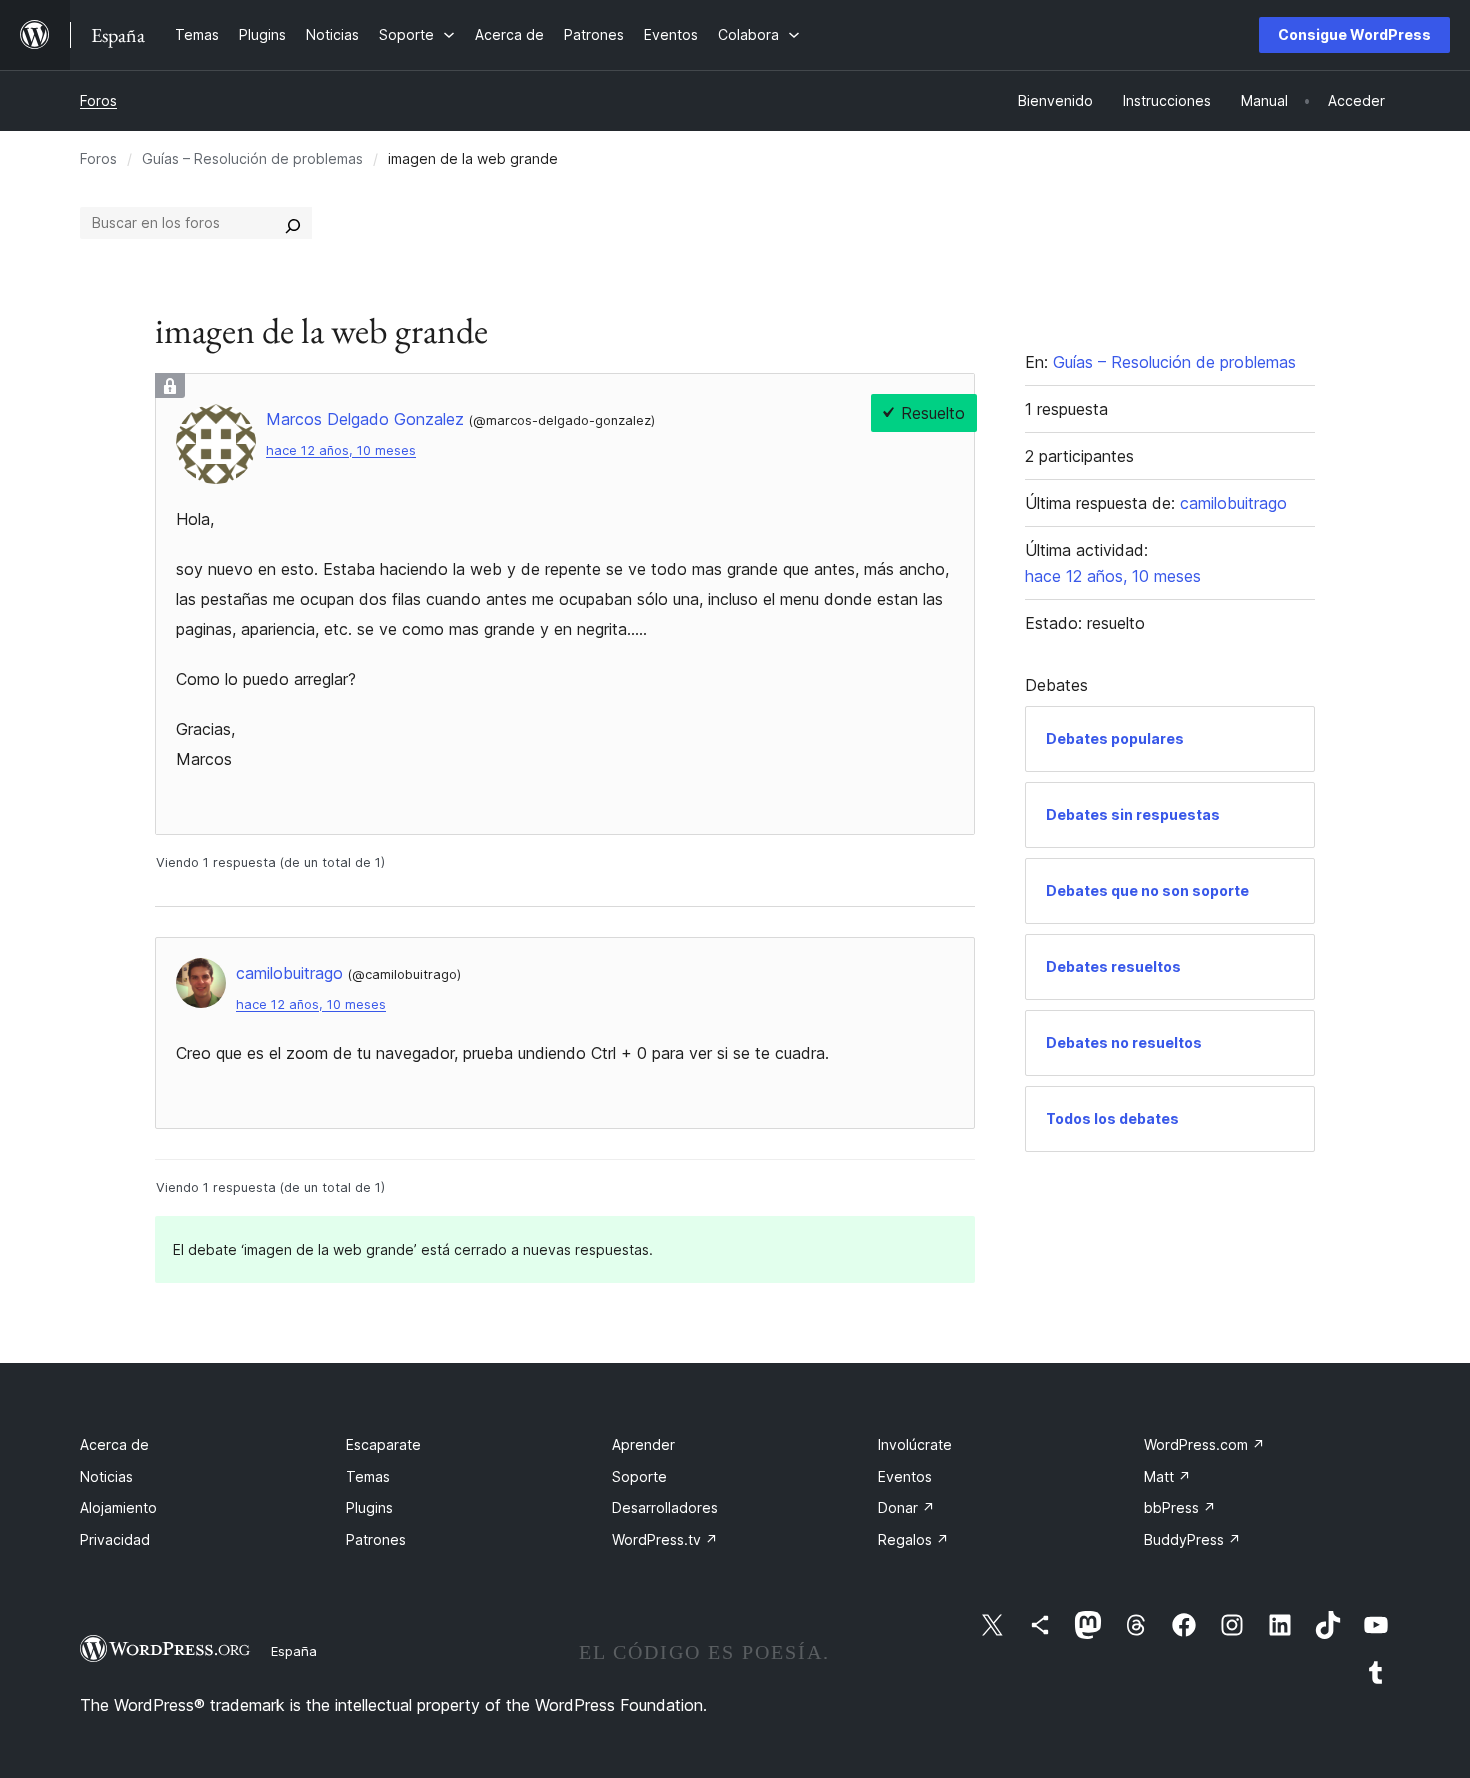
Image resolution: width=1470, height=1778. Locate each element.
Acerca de (114, 1444)
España (294, 1651)
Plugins (369, 1507)
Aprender (643, 1444)
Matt (1167, 1476)
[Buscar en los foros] (293, 223)
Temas (368, 1476)
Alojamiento (118, 1507)
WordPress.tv (665, 1539)
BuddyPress (1192, 1539)
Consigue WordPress (1354, 34)
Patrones (376, 1539)
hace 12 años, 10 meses (341, 450)
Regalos (913, 1539)
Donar (906, 1507)
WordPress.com (1204, 1444)
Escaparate (383, 1444)
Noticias (106, 1476)
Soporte (639, 1476)
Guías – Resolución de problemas (252, 158)
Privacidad (115, 1539)
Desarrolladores (665, 1507)
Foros (98, 100)
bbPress (1180, 1507)
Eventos (905, 1476)
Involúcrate (915, 1444)
